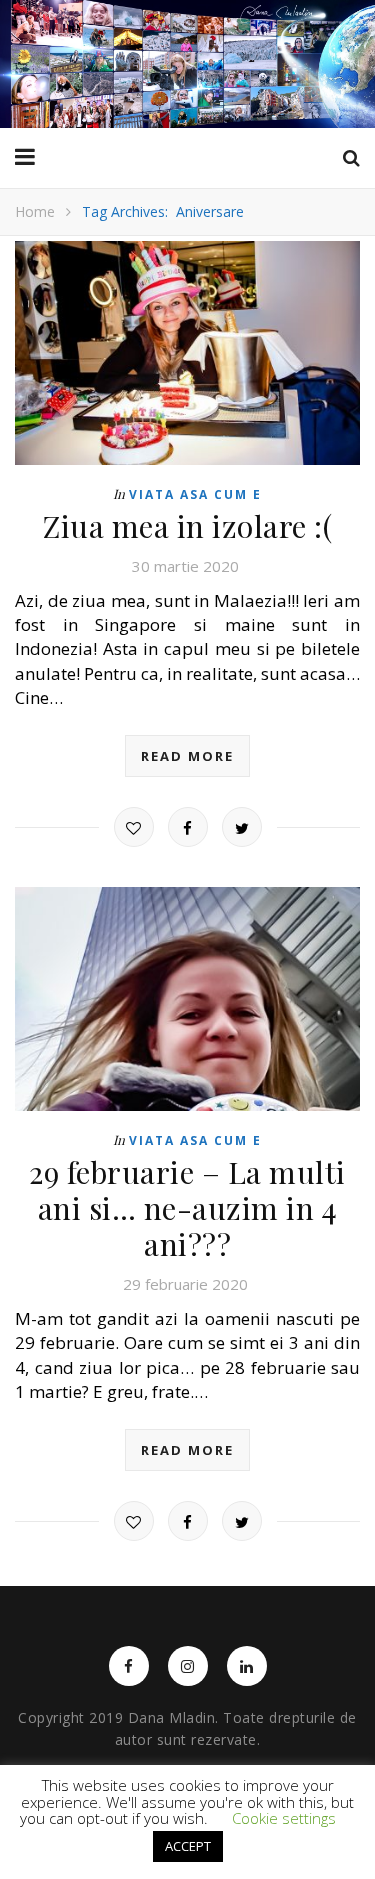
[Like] (134, 827)
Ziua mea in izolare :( (187, 526)
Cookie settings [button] (284, 1818)
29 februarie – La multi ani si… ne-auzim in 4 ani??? (187, 1208)
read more (187, 756)
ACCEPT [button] (188, 1846)
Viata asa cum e (195, 494)
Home (35, 211)
